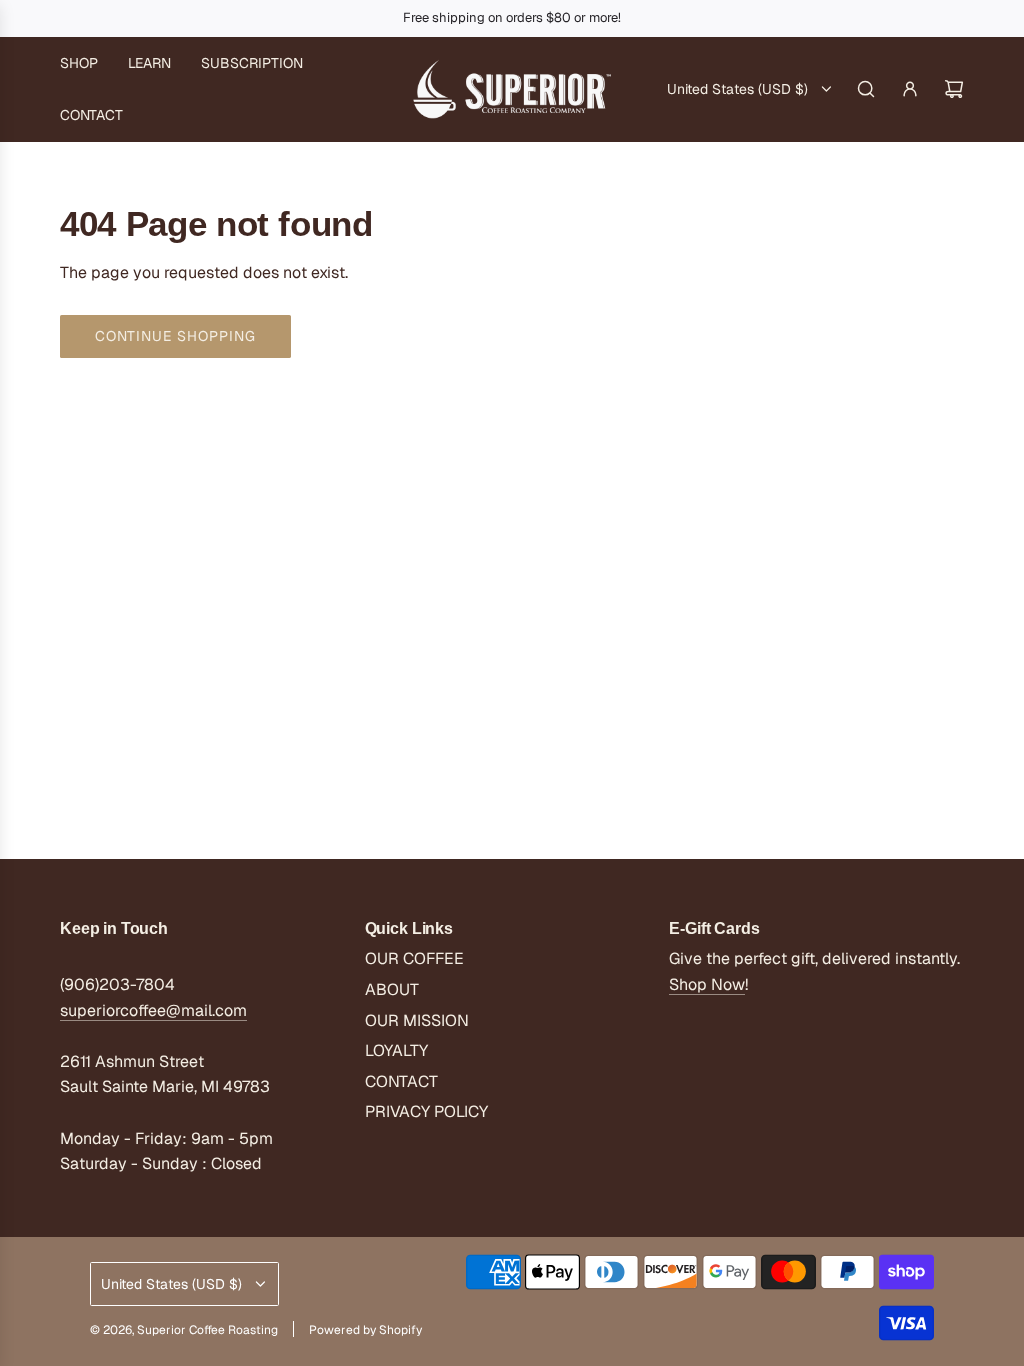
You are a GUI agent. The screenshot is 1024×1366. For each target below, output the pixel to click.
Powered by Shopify (365, 1330)
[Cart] (954, 89)
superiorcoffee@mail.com (153, 1010)
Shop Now (707, 984)
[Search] (866, 89)
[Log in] (910, 89)
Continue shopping (175, 336)
